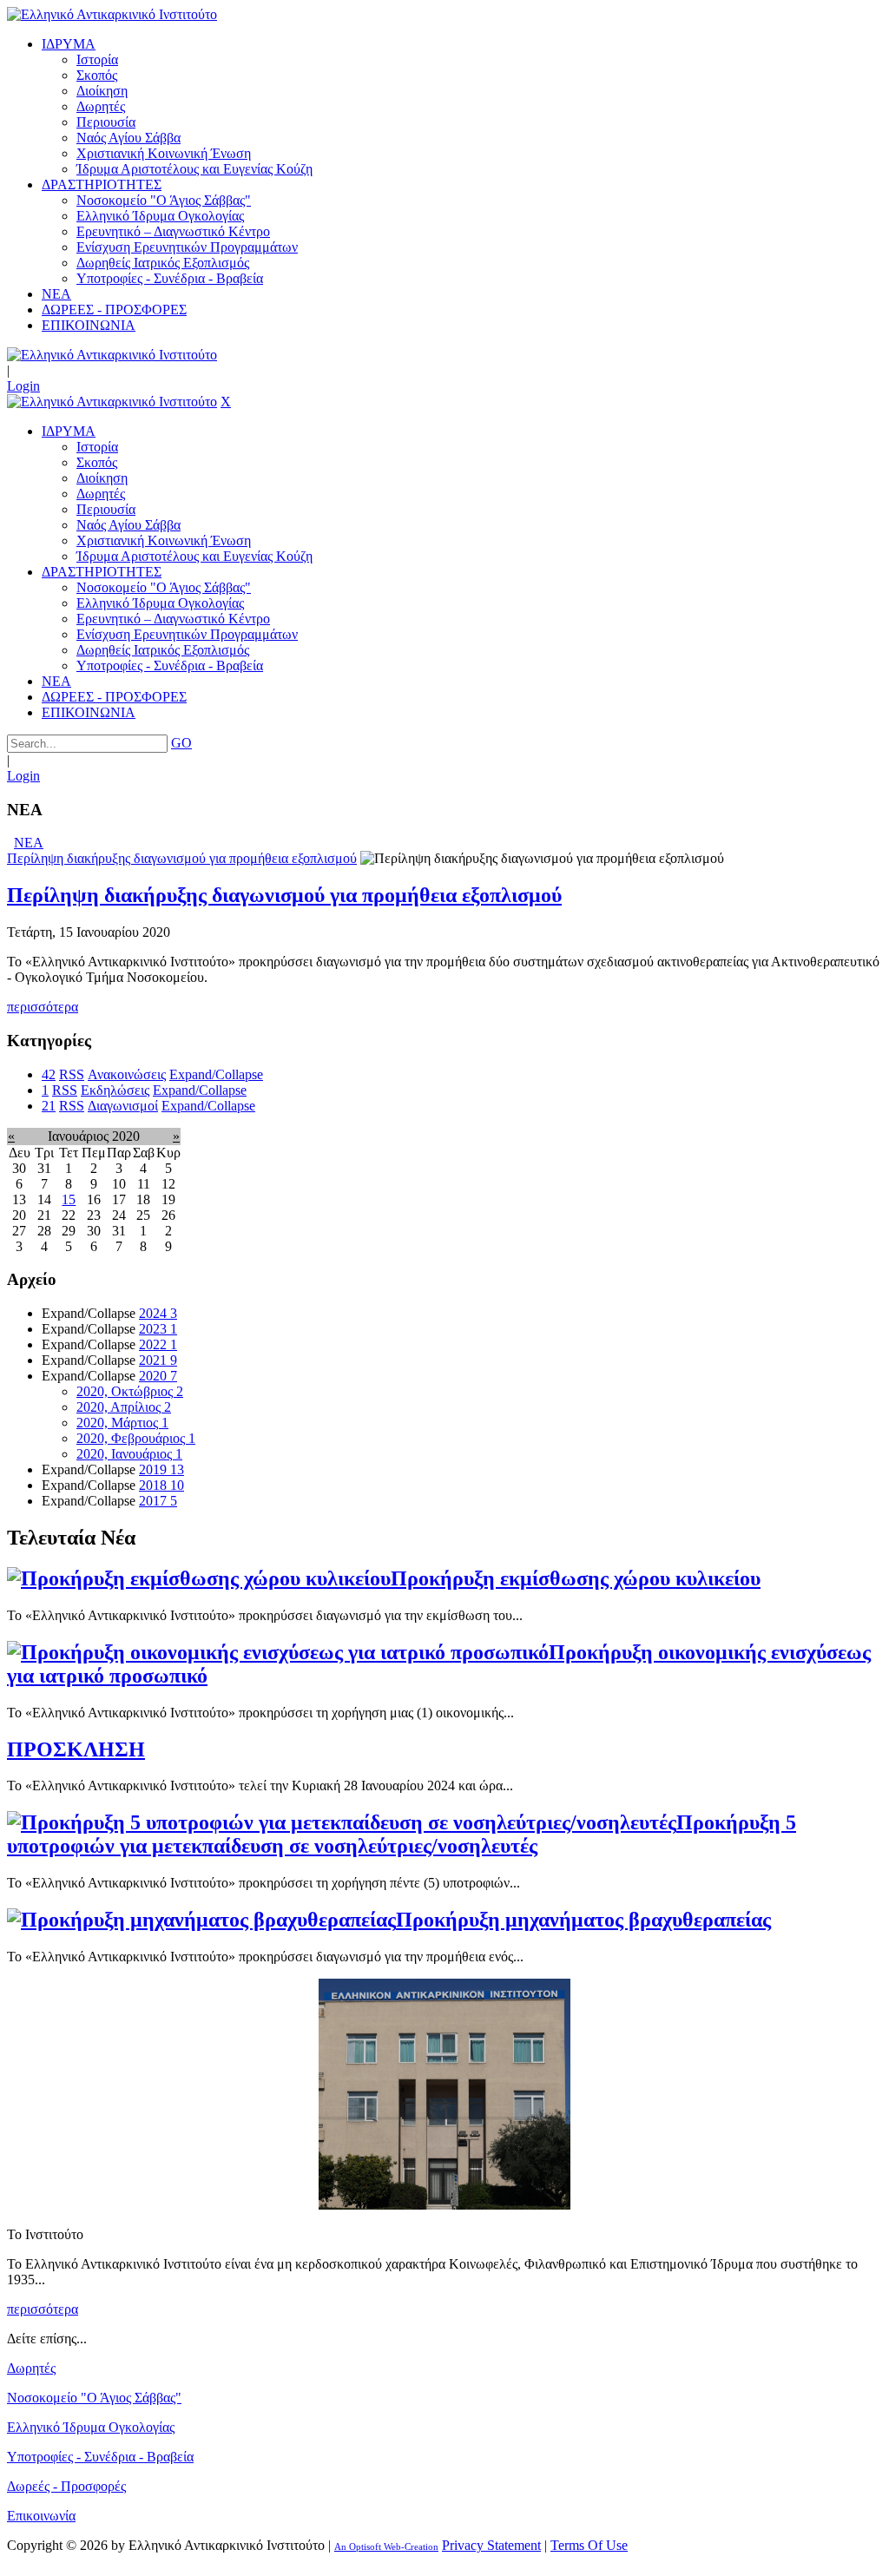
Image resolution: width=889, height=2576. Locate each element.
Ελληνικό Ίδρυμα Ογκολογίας (91, 2427)
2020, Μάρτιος (122, 1423)
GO (181, 743)
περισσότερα (43, 1007)
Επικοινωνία (41, 2516)
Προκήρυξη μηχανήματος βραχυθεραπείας (583, 1920)
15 (69, 1199)
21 (49, 1106)
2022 (158, 1344)
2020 (158, 1376)
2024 (158, 1313)
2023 (158, 1329)
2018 (161, 1485)
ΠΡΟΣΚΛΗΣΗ (76, 1749)
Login (23, 386)
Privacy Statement (491, 2545)
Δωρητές (31, 2368)
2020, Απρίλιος (124, 1407)
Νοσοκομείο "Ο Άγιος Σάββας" (94, 2398)
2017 (158, 1501)
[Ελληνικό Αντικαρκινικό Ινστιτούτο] (112, 14)
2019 (161, 1469)
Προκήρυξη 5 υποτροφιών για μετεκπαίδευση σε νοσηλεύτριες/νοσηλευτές (402, 1834)
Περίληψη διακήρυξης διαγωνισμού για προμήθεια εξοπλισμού (182, 858)
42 (49, 1074)
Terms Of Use (589, 2545)
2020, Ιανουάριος (129, 1454)
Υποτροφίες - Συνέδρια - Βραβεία (100, 2457)
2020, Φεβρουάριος (136, 1438)
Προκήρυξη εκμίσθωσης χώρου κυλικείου (576, 1578)
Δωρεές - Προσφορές (66, 2486)
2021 (158, 1360)
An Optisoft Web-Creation (386, 2546)
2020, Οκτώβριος (130, 1391)
